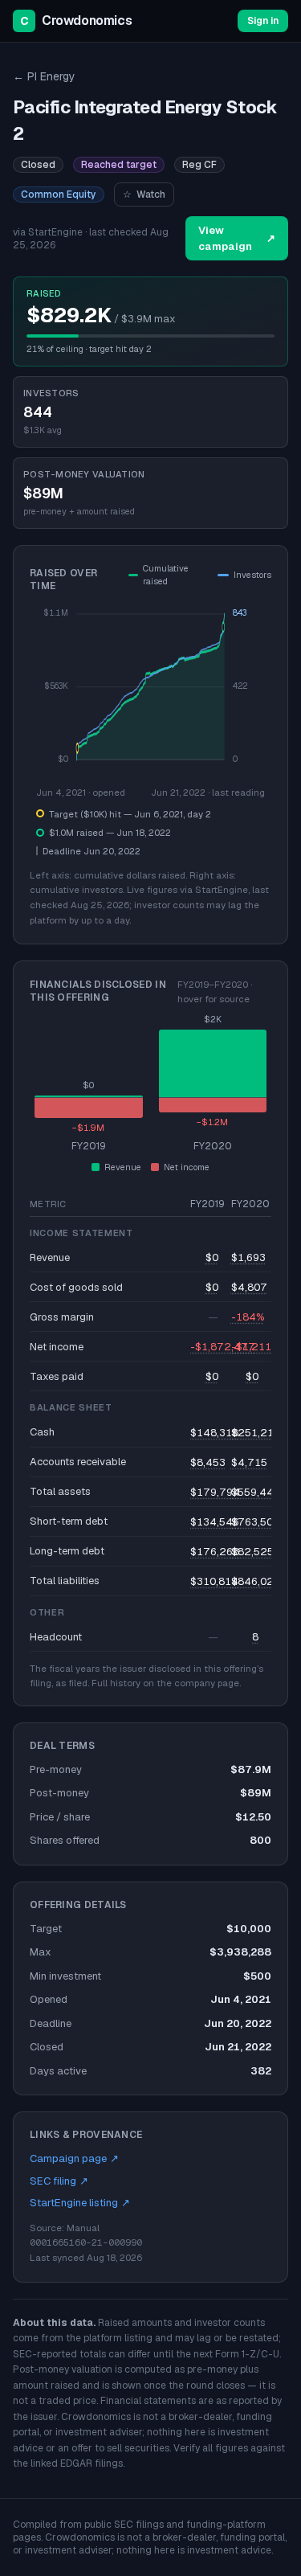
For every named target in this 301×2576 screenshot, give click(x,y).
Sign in (263, 21)
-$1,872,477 (223, 1347)
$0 (212, 1257)
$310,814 (214, 1581)
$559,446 (256, 1492)
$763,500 (255, 1522)
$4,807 (249, 1287)
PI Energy (44, 76)
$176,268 (215, 1552)
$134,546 (215, 1522)
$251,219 (256, 1433)
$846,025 (256, 1581)
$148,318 (214, 1433)
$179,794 (215, 1492)
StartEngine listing (80, 2203)
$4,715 (249, 1462)
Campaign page (74, 2158)
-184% (248, 1317)
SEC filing (59, 2181)
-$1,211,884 (262, 1347)
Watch (144, 195)
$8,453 (208, 1462)
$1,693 (248, 1257)
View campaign (237, 238)
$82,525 (252, 1552)
